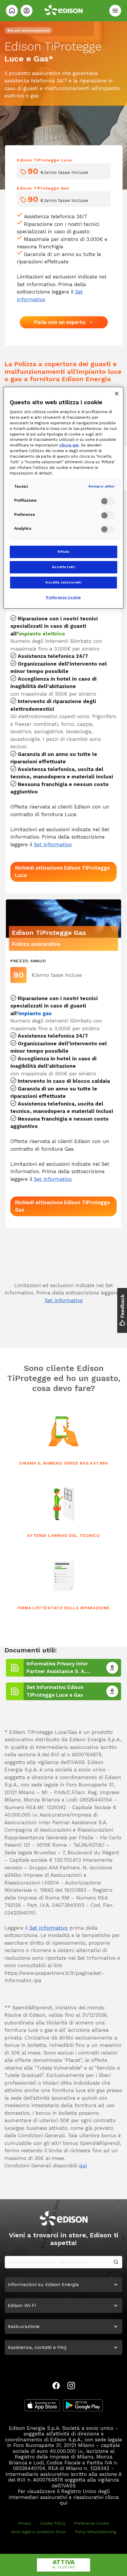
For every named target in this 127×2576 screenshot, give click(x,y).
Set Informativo (48, 1928)
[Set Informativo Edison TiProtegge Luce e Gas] (112, 1691)
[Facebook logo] (56, 2386)
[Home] (12, 11)
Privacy (25, 2523)
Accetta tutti (63, 567)
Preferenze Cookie (92, 2523)
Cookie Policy (53, 2523)
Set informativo (53, 844)
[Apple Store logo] (42, 2405)
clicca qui (69, 445)
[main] (63, 1288)
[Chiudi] (117, 394)
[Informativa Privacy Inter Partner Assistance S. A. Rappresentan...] (112, 1668)
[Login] (27, 11)
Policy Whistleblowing (95, 2532)
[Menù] (115, 11)
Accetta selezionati (63, 582)
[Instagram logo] (71, 2386)
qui (83, 2166)
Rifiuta (63, 552)
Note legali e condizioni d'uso (38, 2532)
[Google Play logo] (83, 2405)
